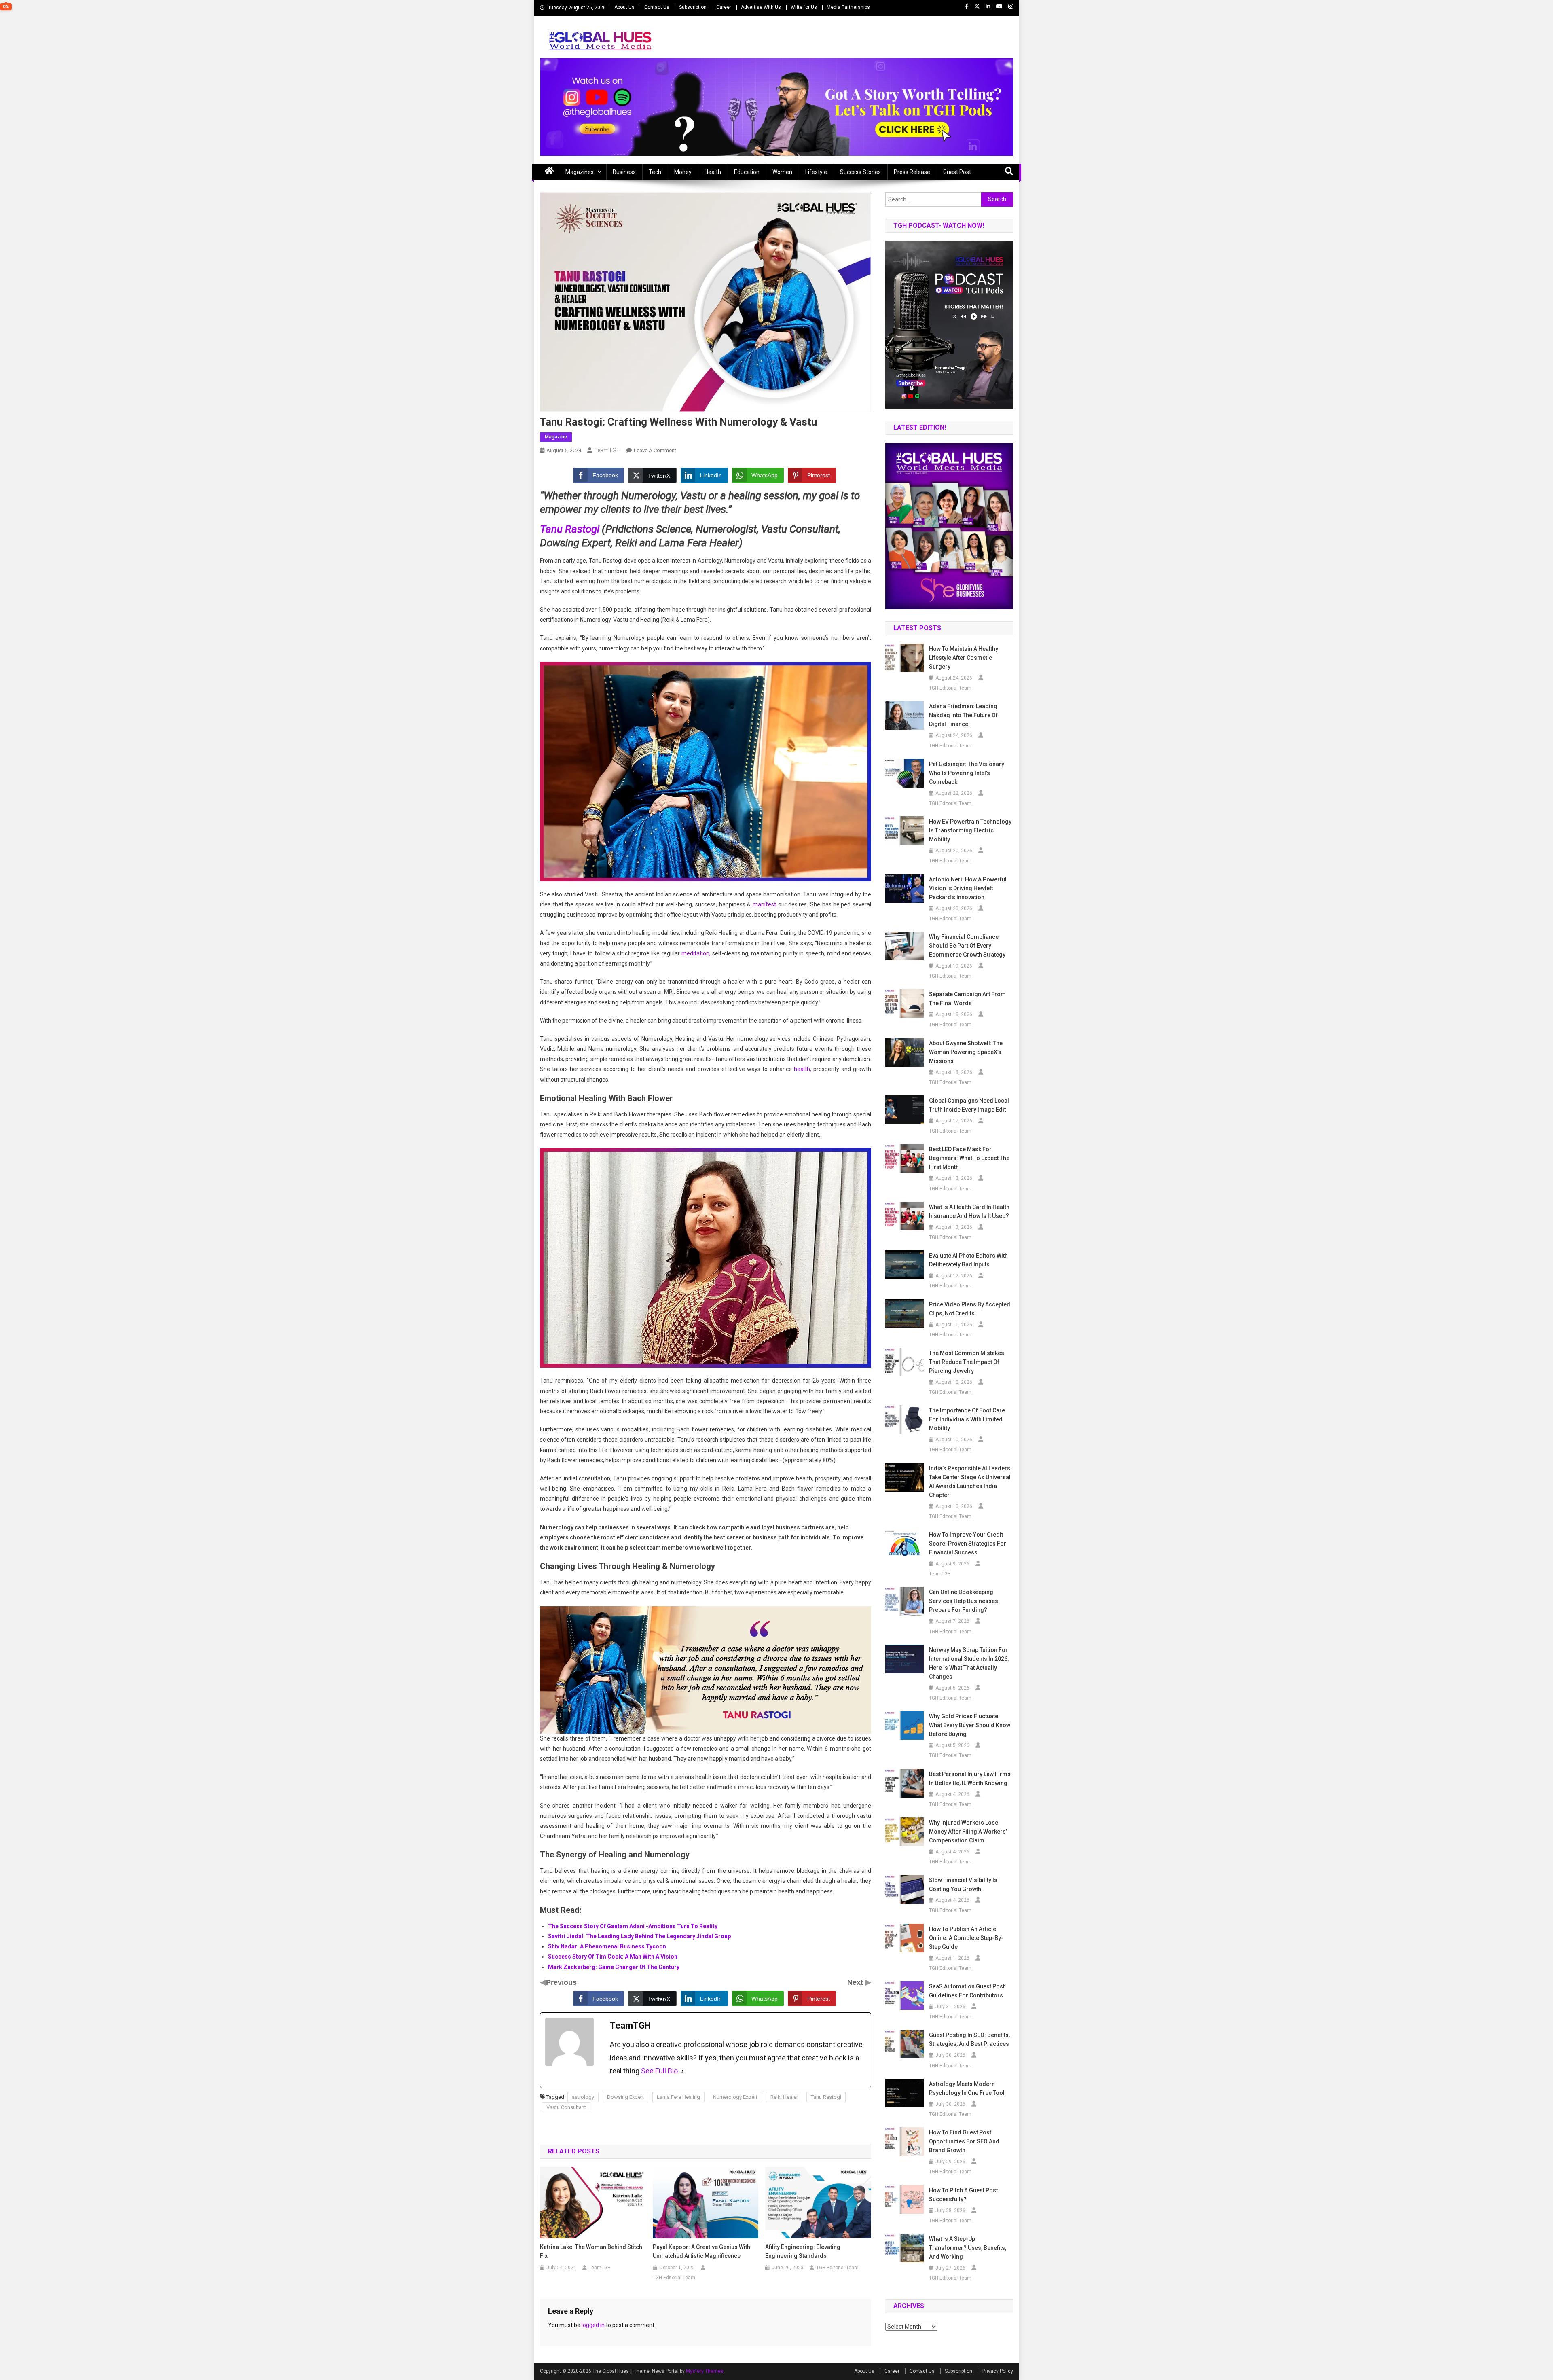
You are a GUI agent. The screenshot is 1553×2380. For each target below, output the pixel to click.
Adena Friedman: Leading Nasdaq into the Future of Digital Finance (963, 715)
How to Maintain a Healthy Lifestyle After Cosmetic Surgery (964, 658)
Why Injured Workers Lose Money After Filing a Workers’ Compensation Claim (968, 1832)
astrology (583, 2097)
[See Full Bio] (683, 2071)
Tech (655, 172)
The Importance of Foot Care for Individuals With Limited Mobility (967, 1419)
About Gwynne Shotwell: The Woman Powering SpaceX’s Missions (966, 1052)
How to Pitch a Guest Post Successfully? (963, 2195)
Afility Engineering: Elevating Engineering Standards (803, 2251)
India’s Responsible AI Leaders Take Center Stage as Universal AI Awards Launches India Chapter (970, 1482)
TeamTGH (607, 450)
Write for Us (804, 7)
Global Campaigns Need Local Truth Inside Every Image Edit (969, 1105)
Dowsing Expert (625, 2097)
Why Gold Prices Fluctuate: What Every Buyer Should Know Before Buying (970, 1725)
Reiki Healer (784, 2097)
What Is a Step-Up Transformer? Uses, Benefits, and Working (968, 2248)
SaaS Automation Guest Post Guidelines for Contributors (967, 1991)
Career (724, 7)
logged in (593, 2325)
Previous (561, 1982)
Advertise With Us (761, 7)
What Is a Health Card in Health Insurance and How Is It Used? (969, 1211)
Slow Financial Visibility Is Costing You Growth (963, 1885)
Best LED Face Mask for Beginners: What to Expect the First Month (969, 1158)
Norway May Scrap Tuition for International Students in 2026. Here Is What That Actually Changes (969, 1663)
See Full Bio (659, 2071)
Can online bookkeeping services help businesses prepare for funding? (964, 1601)
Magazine (556, 437)
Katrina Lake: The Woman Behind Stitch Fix (591, 2251)
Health (713, 172)
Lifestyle (816, 172)
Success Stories (860, 172)
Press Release (912, 172)
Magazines (580, 172)
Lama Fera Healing (678, 2097)
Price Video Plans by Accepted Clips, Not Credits (970, 1309)
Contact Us (657, 7)
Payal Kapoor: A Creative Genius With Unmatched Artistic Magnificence (701, 2251)
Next (856, 1982)
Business (624, 172)
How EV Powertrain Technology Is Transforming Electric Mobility (970, 830)
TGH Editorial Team (674, 2278)
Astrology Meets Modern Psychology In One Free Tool (967, 2088)
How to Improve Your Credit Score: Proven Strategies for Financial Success (968, 1544)
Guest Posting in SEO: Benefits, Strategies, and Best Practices (969, 2039)
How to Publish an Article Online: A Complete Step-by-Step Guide (966, 1938)
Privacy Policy (998, 2371)
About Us (624, 7)
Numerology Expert (735, 2097)
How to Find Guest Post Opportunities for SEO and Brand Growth (964, 2141)
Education (747, 172)
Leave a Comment (655, 450)
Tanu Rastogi (570, 529)
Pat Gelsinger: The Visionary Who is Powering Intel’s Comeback (967, 773)
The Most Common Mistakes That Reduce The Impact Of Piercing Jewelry (967, 1362)
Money (683, 172)
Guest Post (957, 172)
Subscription (693, 7)
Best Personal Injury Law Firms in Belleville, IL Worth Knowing (970, 1779)
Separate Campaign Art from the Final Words (967, 999)
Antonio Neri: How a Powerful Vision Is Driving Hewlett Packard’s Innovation (968, 888)
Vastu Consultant (566, 2107)
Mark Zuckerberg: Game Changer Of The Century (614, 1967)
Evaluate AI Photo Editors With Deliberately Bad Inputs (968, 1260)
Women (782, 172)
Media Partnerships (848, 7)
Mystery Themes (705, 2371)
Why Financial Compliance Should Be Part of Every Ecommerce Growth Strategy (967, 946)
